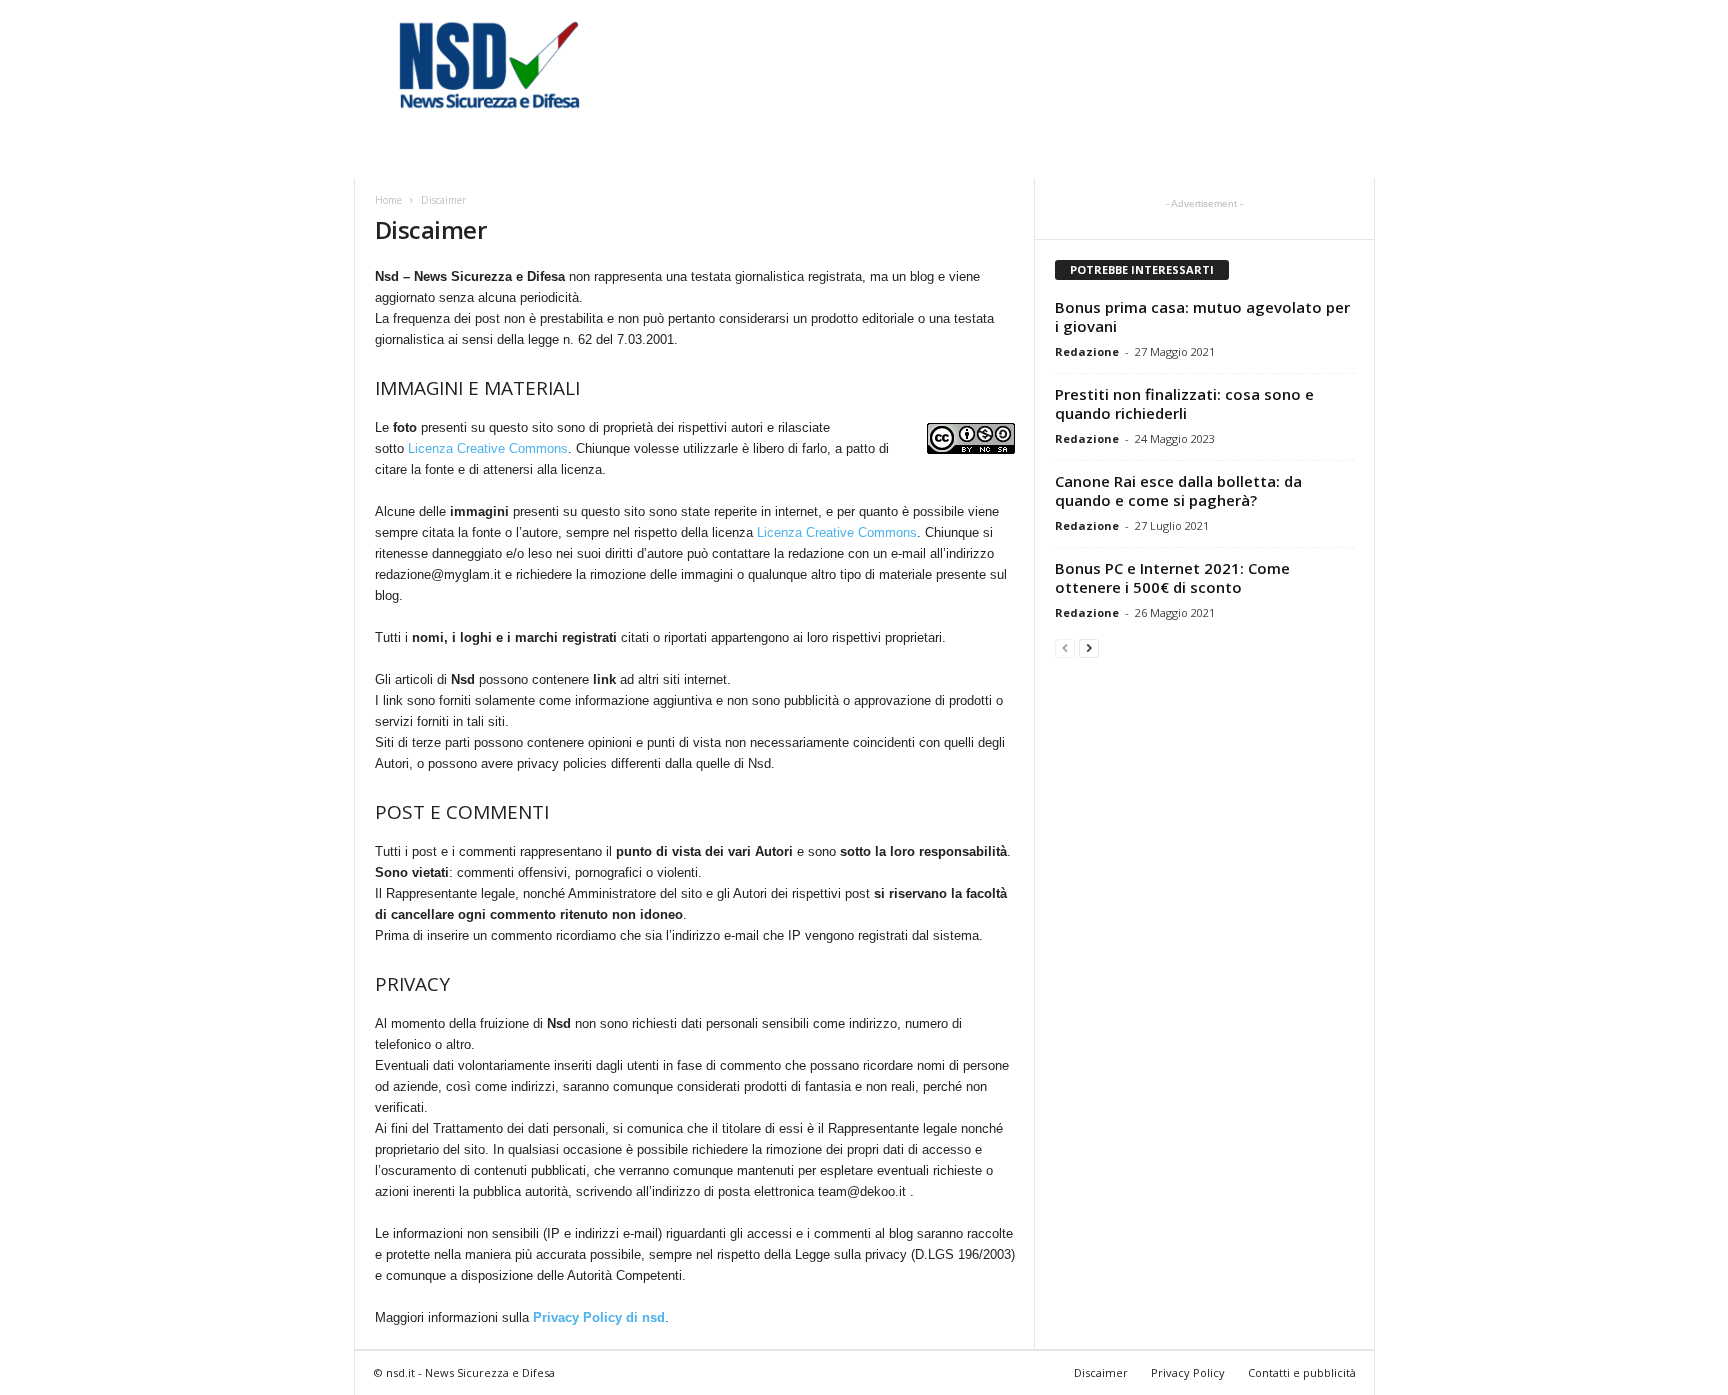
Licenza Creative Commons (488, 448)
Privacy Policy (1188, 1372)
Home (388, 200)
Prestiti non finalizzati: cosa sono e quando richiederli (1184, 403)
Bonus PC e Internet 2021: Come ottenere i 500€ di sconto (1172, 577)
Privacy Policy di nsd (599, 1317)
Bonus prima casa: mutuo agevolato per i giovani (1202, 316)
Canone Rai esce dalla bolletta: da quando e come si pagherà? (1178, 490)
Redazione (1087, 351)
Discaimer (1101, 1372)
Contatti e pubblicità (1302, 1372)
